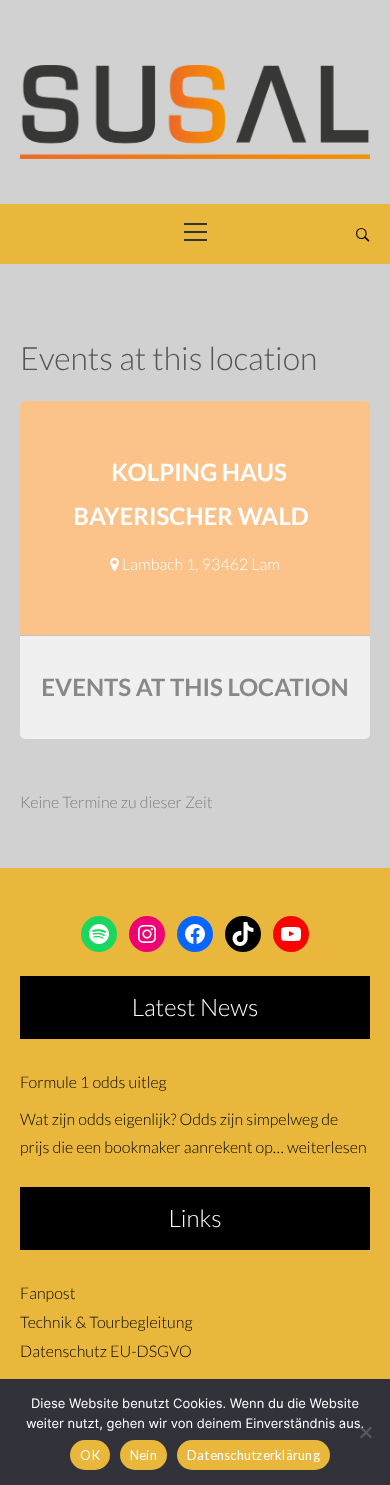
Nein (143, 1455)
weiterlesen (327, 1147)
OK (90, 1455)
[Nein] (365, 1432)
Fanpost (47, 1293)
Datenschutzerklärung (253, 1455)
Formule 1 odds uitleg (93, 1082)
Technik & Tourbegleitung (106, 1322)
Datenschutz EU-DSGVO (106, 1351)
